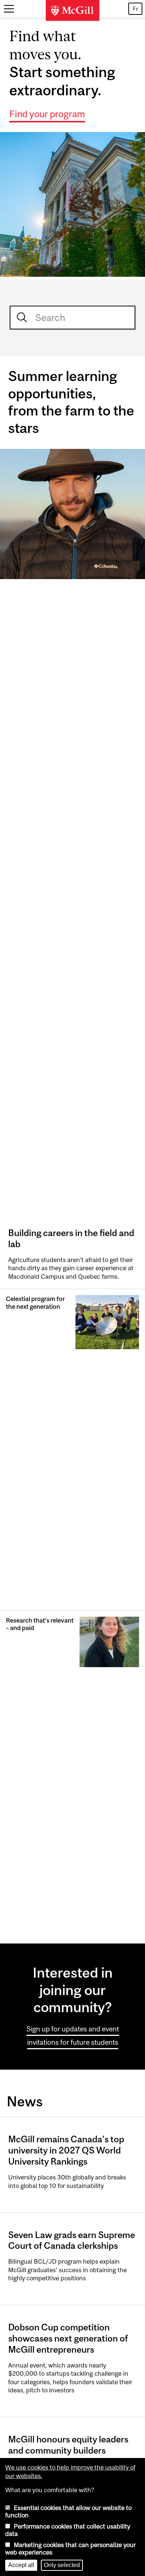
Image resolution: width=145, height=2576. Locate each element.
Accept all (21, 2565)
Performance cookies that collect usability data (68, 2530)
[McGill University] (72, 10)
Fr (135, 9)
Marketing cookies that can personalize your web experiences (70, 2549)
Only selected (62, 2565)
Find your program (47, 114)
